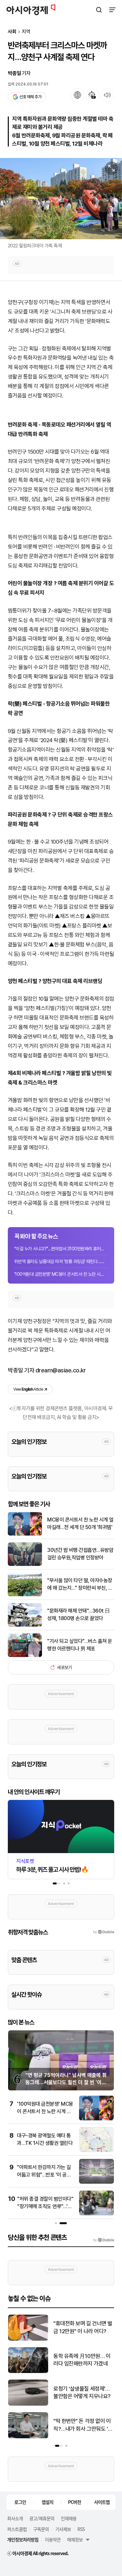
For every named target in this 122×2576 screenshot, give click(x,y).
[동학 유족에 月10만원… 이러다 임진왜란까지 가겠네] (28, 2372)
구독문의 (41, 2529)
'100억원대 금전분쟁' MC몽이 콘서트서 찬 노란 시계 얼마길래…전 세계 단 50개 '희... (61, 1274)
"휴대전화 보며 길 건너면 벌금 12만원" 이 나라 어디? (83, 2327)
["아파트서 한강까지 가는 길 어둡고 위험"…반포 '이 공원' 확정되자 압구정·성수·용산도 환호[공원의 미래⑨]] (96, 2182)
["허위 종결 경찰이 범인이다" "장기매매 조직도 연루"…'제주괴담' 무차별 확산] (96, 2214)
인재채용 (69, 2518)
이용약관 (53, 2539)
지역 (26, 32)
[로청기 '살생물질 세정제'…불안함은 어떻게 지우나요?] (28, 2404)
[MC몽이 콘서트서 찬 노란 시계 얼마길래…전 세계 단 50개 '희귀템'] (25, 1534)
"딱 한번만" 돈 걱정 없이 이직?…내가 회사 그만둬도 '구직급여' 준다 (83, 2425)
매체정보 (75, 2539)
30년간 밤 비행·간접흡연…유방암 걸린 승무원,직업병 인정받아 (80, 1554)
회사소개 (15, 2518)
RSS (81, 2529)
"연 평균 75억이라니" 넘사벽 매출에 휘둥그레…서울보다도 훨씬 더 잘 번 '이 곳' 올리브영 (66, 2083)
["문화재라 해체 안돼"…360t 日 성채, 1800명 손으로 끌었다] (25, 1625)
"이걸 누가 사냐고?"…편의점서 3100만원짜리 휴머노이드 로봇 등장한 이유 (61, 1249)
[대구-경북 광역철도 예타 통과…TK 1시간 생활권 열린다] (96, 2151)
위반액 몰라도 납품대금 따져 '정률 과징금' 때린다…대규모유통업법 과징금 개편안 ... (61, 1261)
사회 (12, 32)
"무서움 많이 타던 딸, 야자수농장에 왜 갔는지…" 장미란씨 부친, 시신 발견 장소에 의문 (80, 1585)
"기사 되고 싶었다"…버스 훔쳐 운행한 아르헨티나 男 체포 (80, 1645)
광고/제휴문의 (42, 2518)
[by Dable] (104, 2240)
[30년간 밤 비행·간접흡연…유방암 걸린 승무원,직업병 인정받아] (25, 1564)
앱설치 (47, 2502)
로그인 (20, 2502)
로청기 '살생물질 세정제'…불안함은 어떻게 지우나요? (82, 2393)
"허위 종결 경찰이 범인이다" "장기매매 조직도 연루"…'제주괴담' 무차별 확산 (45, 2206)
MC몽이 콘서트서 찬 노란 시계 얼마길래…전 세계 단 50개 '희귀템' (80, 1523)
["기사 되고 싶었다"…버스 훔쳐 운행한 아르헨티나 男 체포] (25, 1655)
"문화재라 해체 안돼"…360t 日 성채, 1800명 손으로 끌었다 (79, 1614)
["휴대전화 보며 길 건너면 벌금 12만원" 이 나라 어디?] (28, 2339)
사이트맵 (102, 2502)
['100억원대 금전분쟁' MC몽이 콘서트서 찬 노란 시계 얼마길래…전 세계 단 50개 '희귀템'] (96, 2119)
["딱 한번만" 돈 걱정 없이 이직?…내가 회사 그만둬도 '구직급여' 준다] (28, 2437)
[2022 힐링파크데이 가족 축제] (61, 199)
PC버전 (75, 2502)
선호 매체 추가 (30, 97)
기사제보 (63, 2529)
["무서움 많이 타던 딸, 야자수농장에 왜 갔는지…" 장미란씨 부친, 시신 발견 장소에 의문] (25, 1595)
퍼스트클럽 (17, 2529)
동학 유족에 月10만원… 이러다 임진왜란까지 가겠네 (82, 2360)
